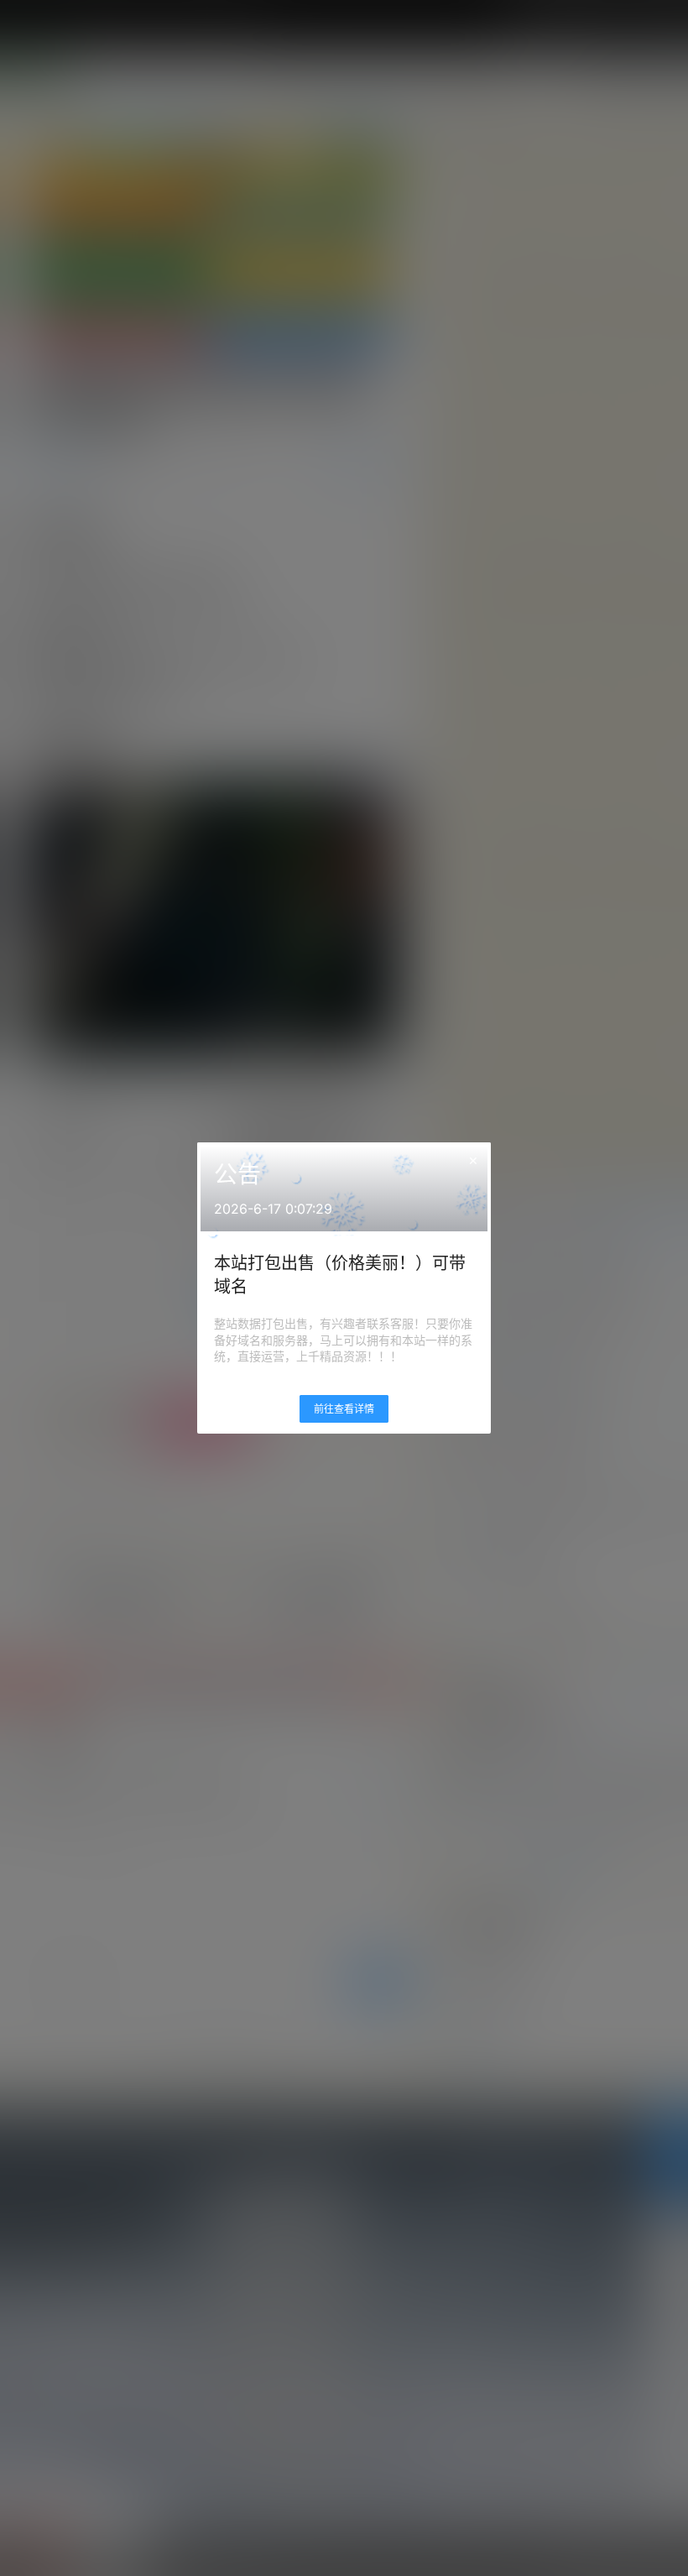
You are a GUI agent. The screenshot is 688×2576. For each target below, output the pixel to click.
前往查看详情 (344, 1409)
